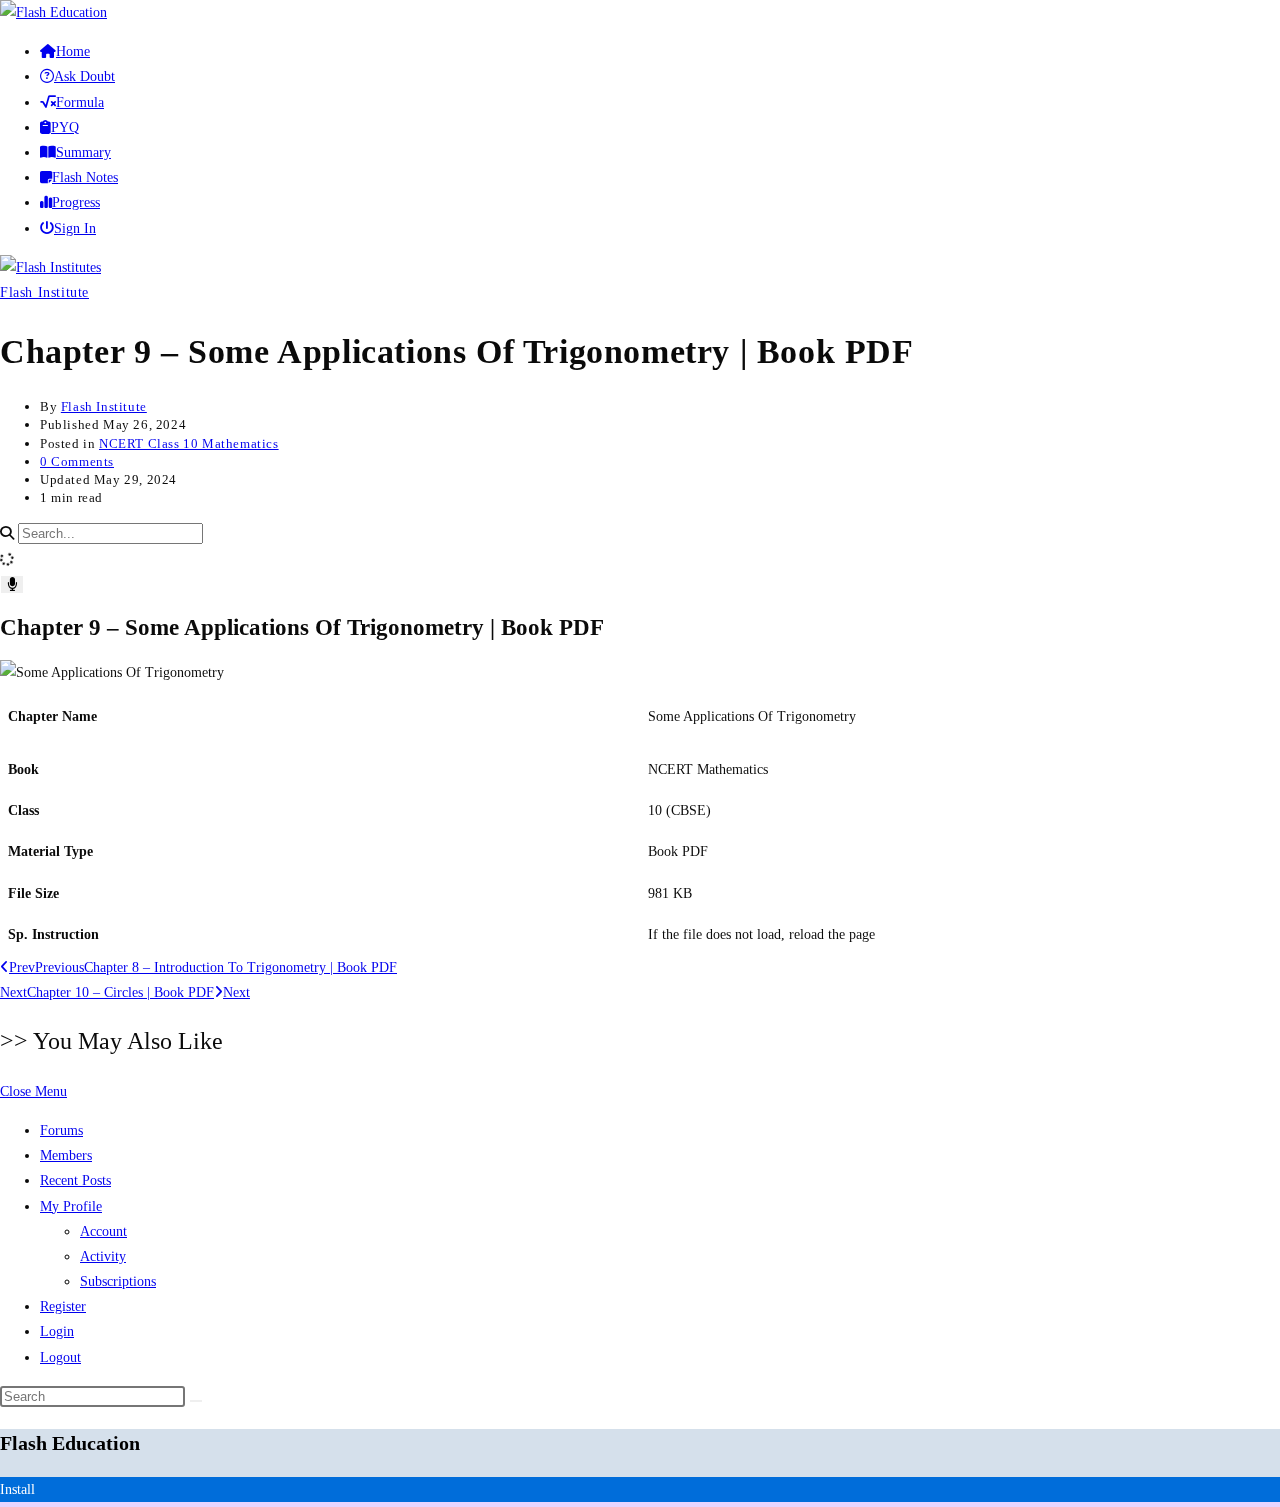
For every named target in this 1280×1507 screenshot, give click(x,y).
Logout (60, 1357)
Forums (61, 1130)
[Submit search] (196, 1401)
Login (57, 1331)
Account (103, 1231)
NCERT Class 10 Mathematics (189, 443)
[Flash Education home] (53, 12)
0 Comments (77, 461)
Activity (103, 1256)
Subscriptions (118, 1281)
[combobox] (110, 533)
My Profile (71, 1206)
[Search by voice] (12, 584)
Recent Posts (75, 1180)
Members (66, 1155)
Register (63, 1306)
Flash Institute (44, 292)
